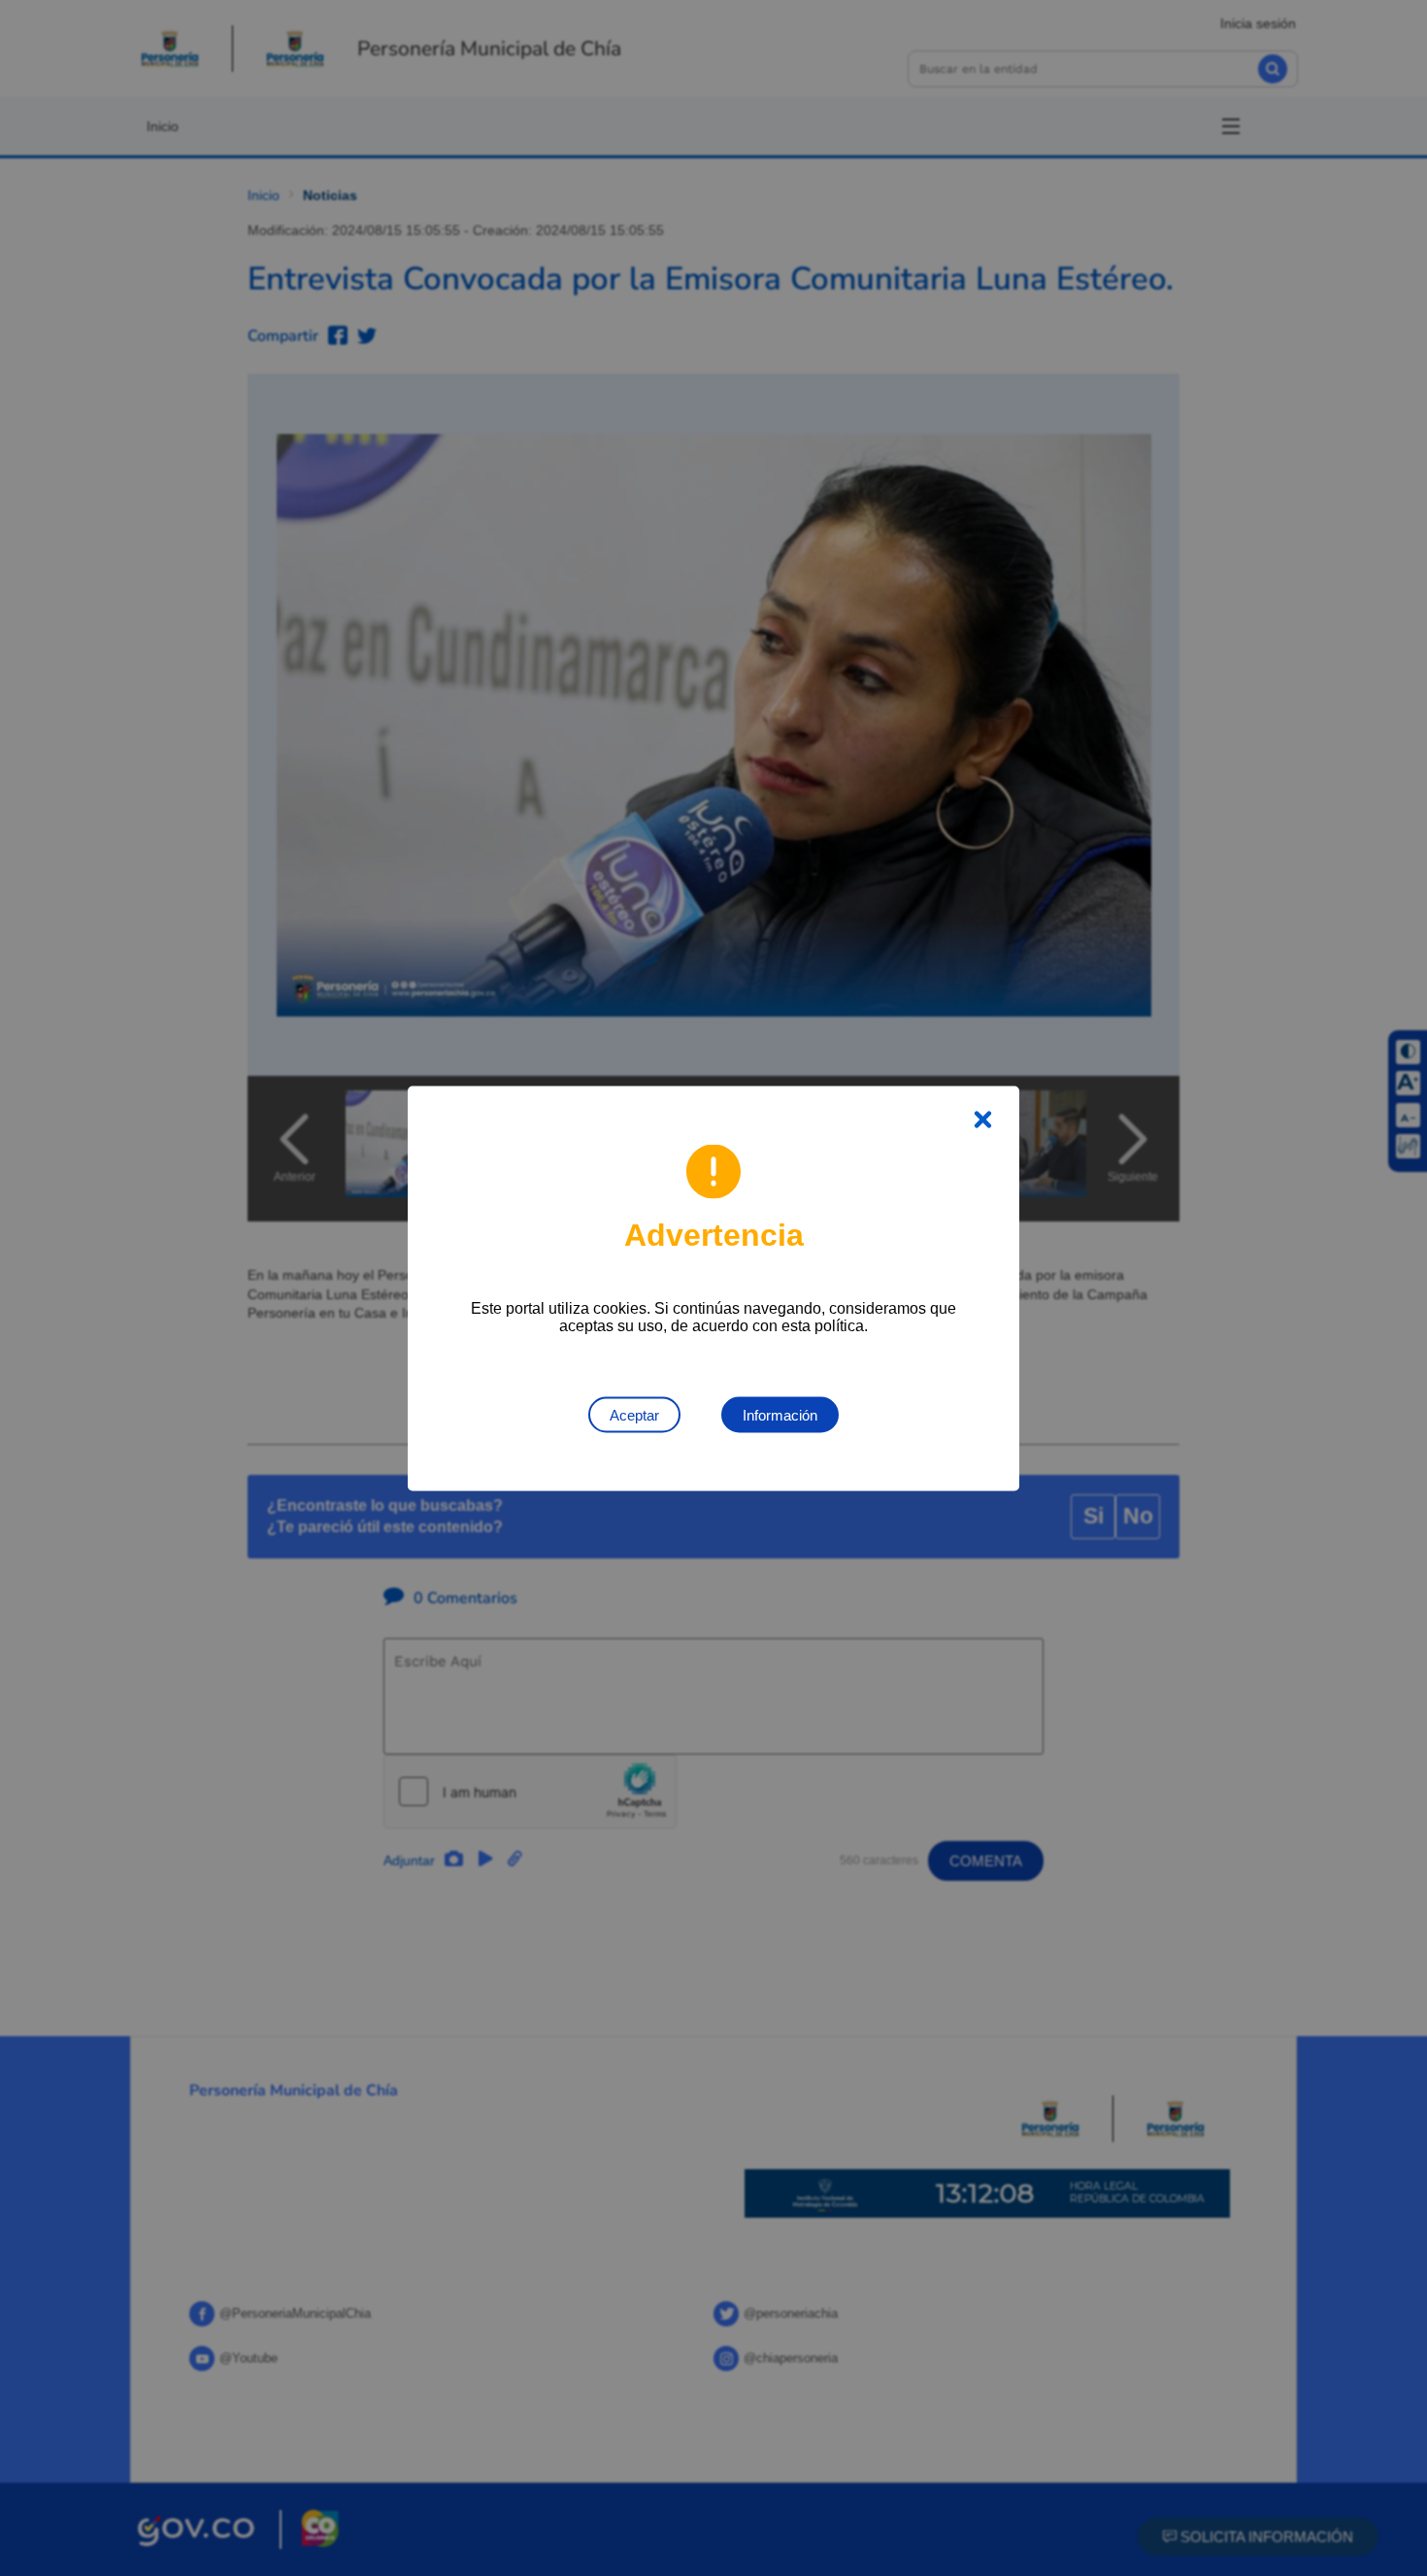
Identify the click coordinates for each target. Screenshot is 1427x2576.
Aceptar (634, 1414)
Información (780, 1414)
